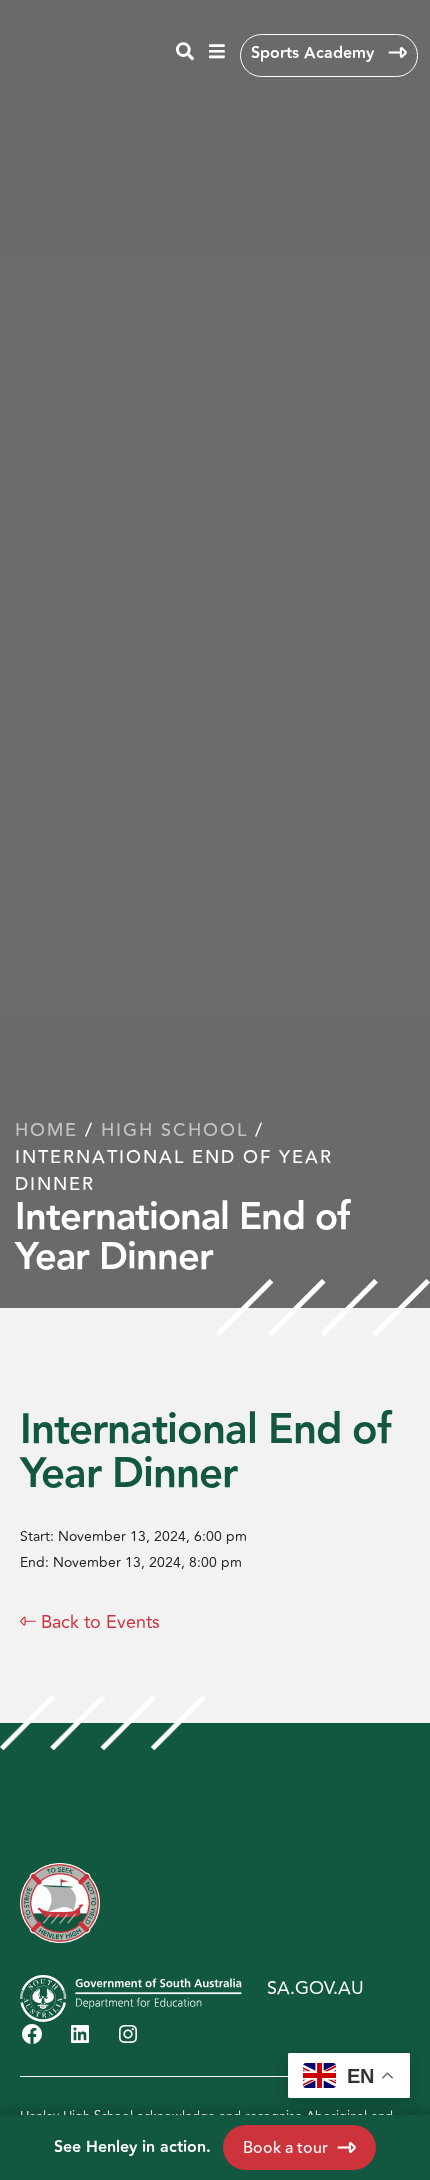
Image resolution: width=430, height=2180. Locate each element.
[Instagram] (128, 2034)
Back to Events (90, 1622)
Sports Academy (315, 53)
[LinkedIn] (80, 2034)
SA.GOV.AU (315, 1988)
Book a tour (285, 2148)
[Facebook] (32, 2034)
